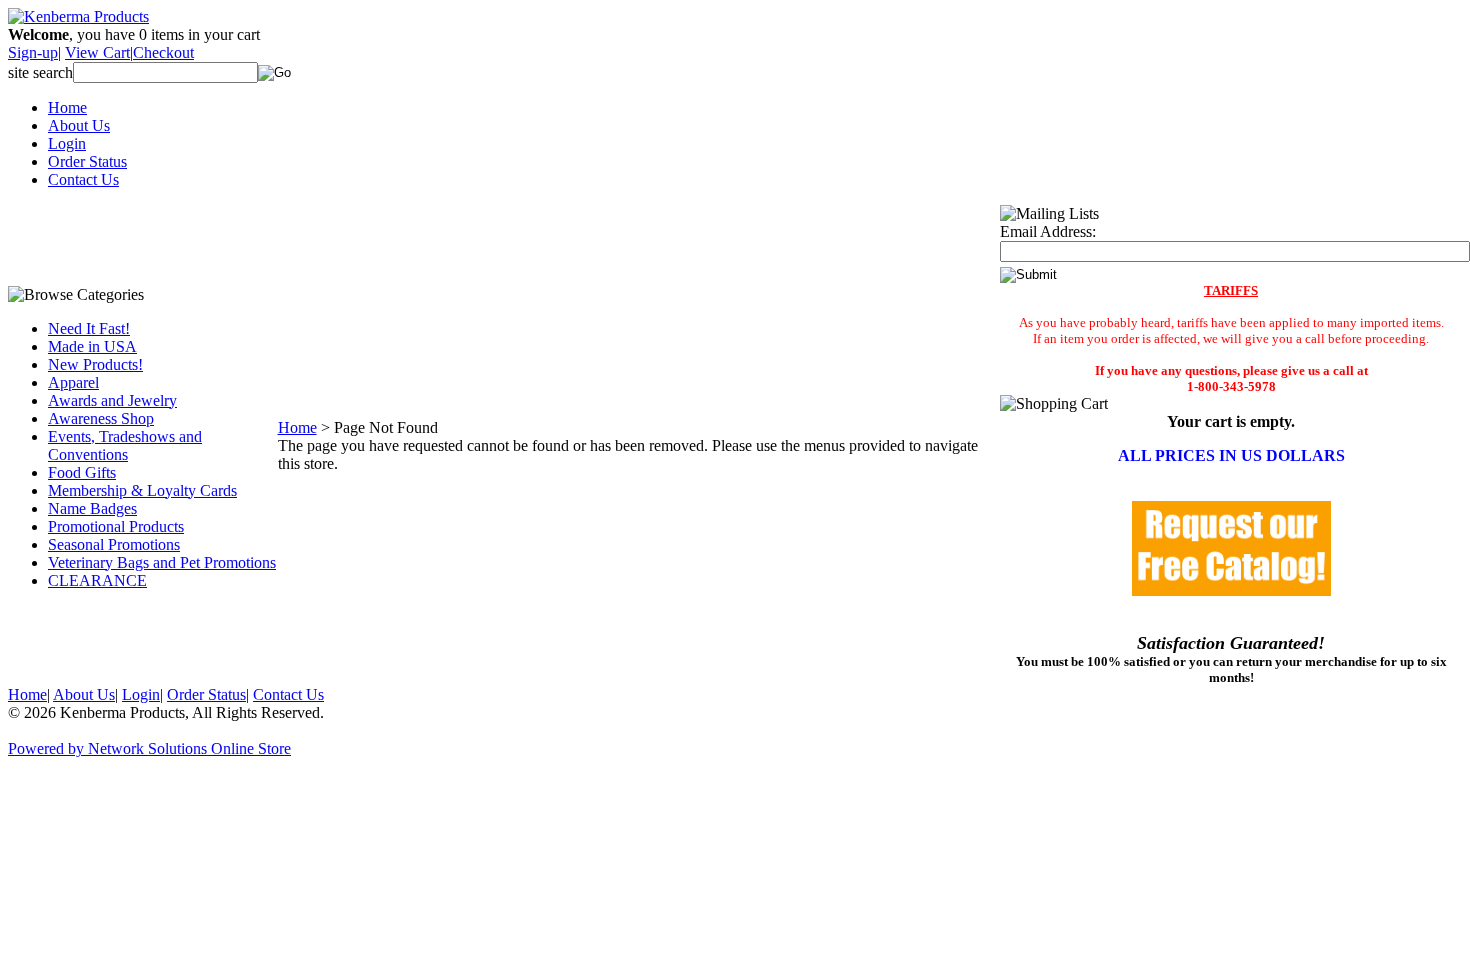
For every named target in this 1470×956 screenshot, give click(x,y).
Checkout (163, 52)
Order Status (87, 161)
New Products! (95, 364)
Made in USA (92, 346)
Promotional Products (116, 526)
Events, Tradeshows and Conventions (125, 445)
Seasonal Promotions (114, 544)
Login (67, 143)
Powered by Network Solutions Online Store (149, 748)
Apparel (73, 382)
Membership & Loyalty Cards (142, 490)
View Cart (97, 52)
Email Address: (1048, 231)
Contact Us (83, 179)
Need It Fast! (89, 328)
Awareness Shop (101, 418)
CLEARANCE (97, 580)
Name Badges (92, 508)
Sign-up (33, 52)
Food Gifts (82, 472)
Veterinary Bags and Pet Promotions (162, 562)
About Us (79, 125)
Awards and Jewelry (112, 400)
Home (67, 107)
